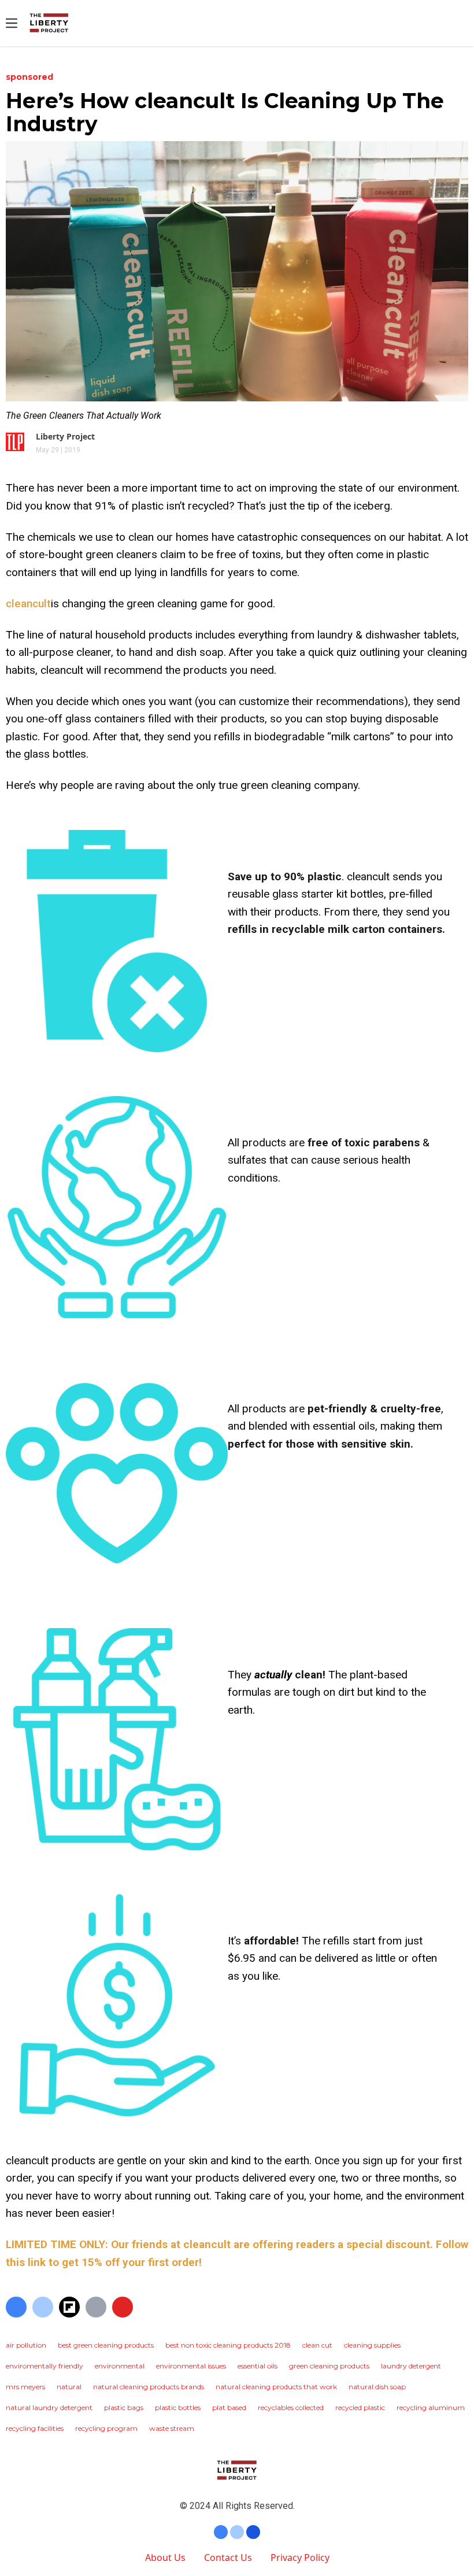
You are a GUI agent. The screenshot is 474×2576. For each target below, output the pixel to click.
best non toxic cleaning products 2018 (228, 2345)
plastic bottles (178, 2407)
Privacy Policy (300, 2557)
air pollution (26, 2345)
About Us (165, 2557)
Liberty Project (65, 436)
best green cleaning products (106, 2345)
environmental (120, 2366)
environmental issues (191, 2366)
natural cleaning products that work (276, 2387)
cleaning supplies (372, 2345)
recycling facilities (35, 2428)
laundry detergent (411, 2366)
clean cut (317, 2345)
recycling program (106, 2428)
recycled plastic (360, 2407)
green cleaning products (329, 2366)
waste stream (172, 2428)
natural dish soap (377, 2387)
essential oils (258, 2366)
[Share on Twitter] (43, 2307)
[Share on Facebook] (16, 2307)
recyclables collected (291, 2407)
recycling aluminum (431, 2407)
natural (69, 2387)
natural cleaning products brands (149, 2387)
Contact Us (228, 2557)
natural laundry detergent (49, 2407)
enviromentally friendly (45, 2366)
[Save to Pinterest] (123, 2307)
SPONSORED (29, 77)
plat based (229, 2407)
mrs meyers (25, 2387)
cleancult (28, 604)
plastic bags (124, 2407)
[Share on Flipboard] (69, 2307)
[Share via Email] (96, 2307)
